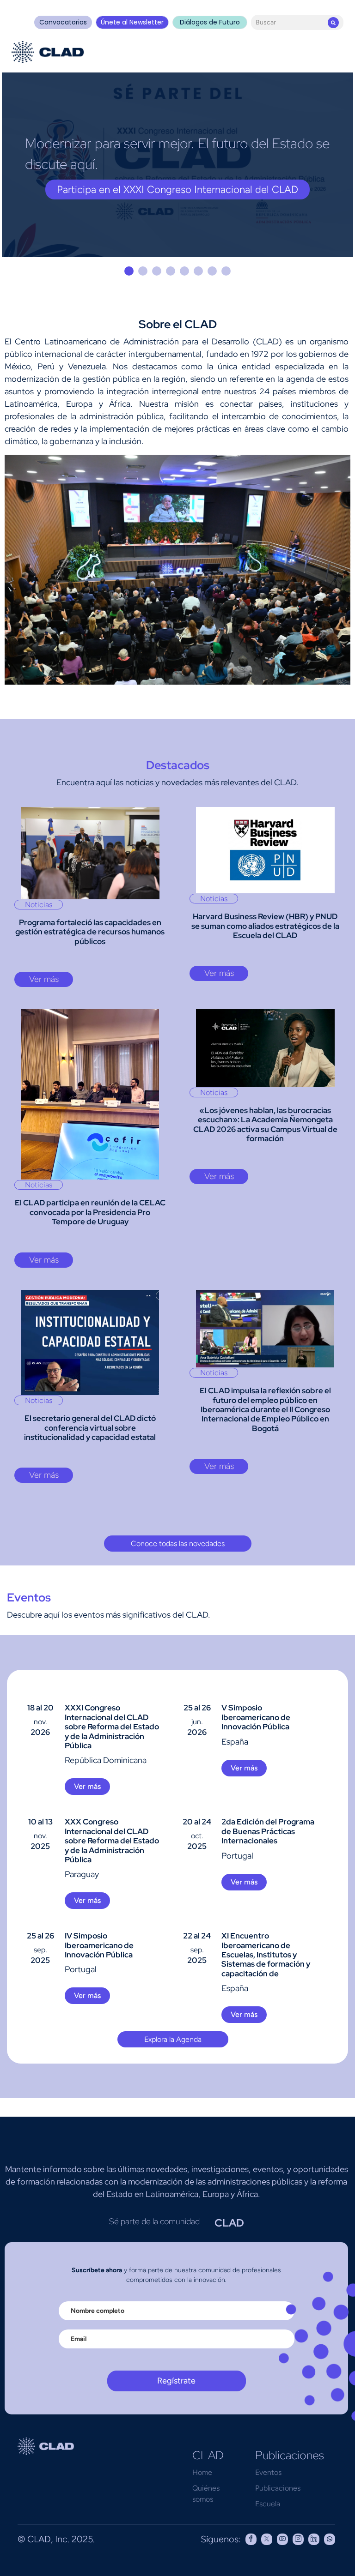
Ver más (44, 979)
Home (202, 2472)
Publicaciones (278, 2488)
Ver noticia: (177, 190)
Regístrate (176, 2381)
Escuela (268, 2504)
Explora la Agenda (173, 2039)
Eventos (268, 2472)
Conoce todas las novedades (178, 1544)
